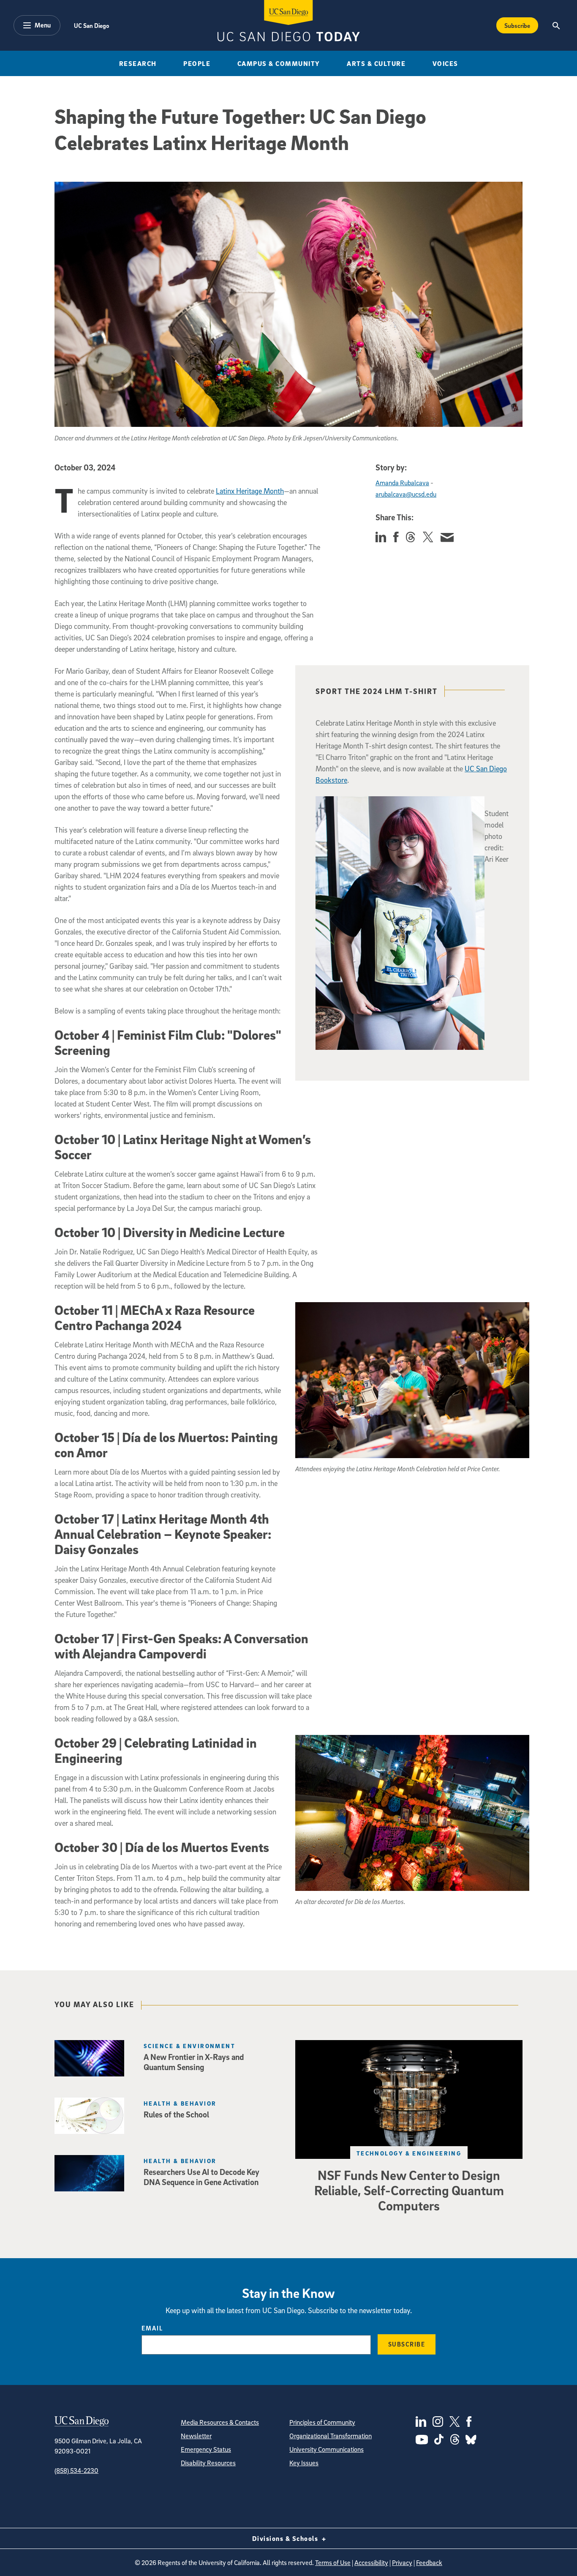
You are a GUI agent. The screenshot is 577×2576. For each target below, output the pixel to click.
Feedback (429, 2562)
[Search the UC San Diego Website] (556, 25)
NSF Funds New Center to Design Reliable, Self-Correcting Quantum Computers (409, 2190)
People (197, 63)
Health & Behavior (180, 2103)
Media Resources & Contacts (220, 2422)
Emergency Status (206, 2449)
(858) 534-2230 (76, 2470)
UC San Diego (91, 25)
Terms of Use (333, 2562)
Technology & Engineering (409, 2153)
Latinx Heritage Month (250, 491)
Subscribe (517, 25)
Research (138, 63)
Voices (445, 63)
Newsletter (196, 2436)
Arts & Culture (376, 63)
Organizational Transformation (331, 2436)
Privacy (402, 2562)
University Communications (327, 2449)
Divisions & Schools (286, 2538)
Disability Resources (208, 2463)
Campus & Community (279, 63)
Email (152, 2328)
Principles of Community (322, 2422)
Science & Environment (189, 2046)
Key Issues (304, 2463)
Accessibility (371, 2562)
